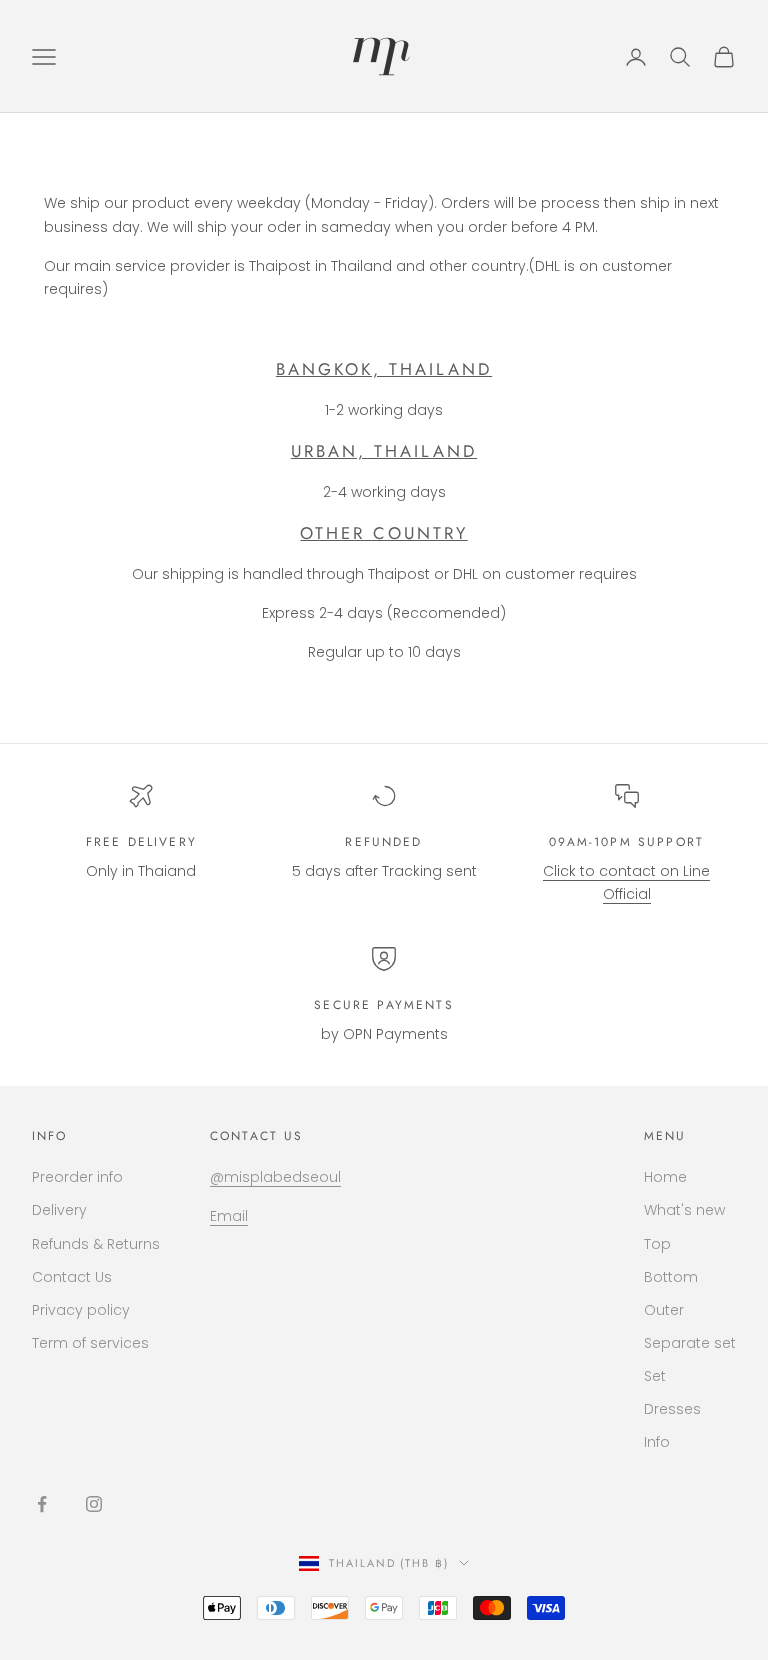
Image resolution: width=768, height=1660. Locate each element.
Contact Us (72, 1277)
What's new (684, 1210)
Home (665, 1177)
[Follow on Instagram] (94, 1504)
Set (655, 1376)
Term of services (90, 1343)
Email (229, 1216)
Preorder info (77, 1177)
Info (657, 1442)
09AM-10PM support (626, 842)
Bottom (671, 1277)
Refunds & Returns (96, 1244)
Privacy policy (81, 1310)
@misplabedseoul (275, 1177)
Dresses (672, 1409)
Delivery (59, 1210)
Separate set (690, 1343)
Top (657, 1244)
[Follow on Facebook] (42, 1504)
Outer (664, 1310)
